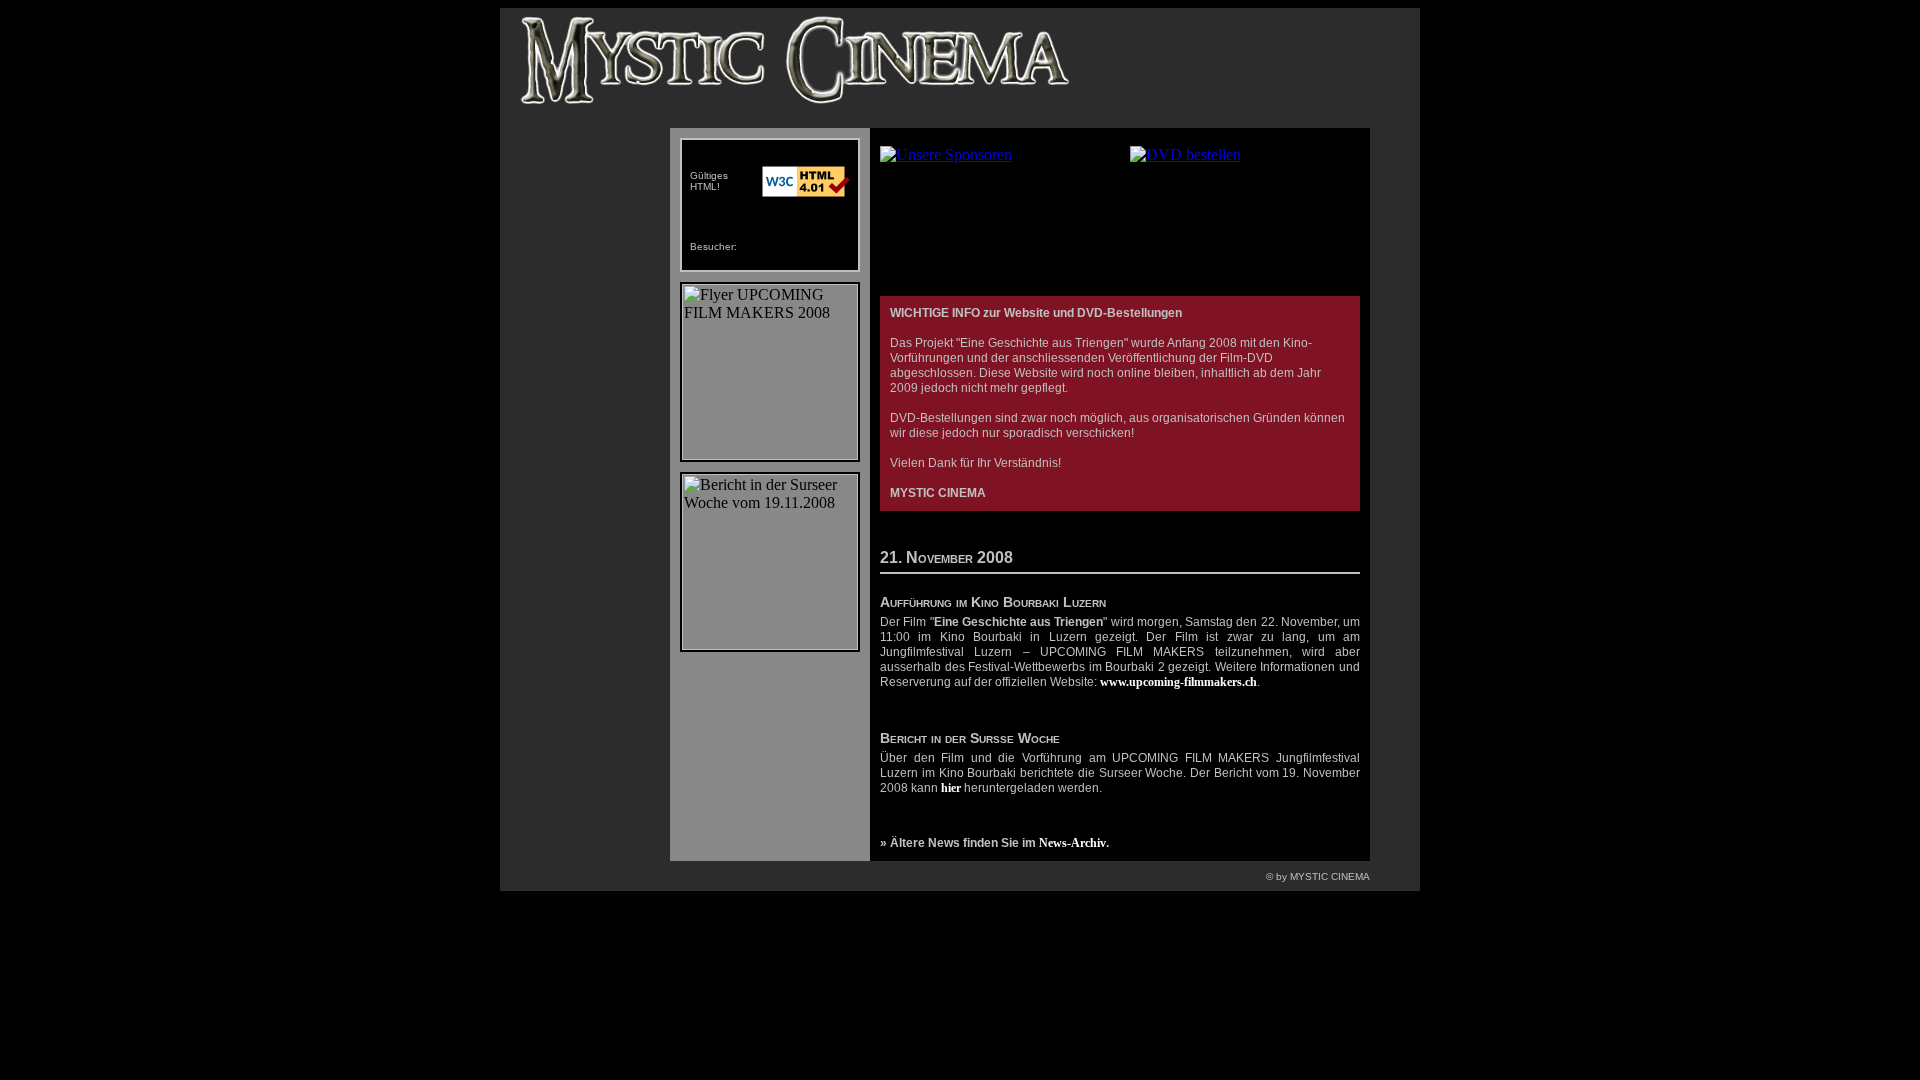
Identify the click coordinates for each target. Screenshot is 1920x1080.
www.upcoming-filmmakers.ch (1178, 682)
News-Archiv (1072, 843)
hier (951, 788)
